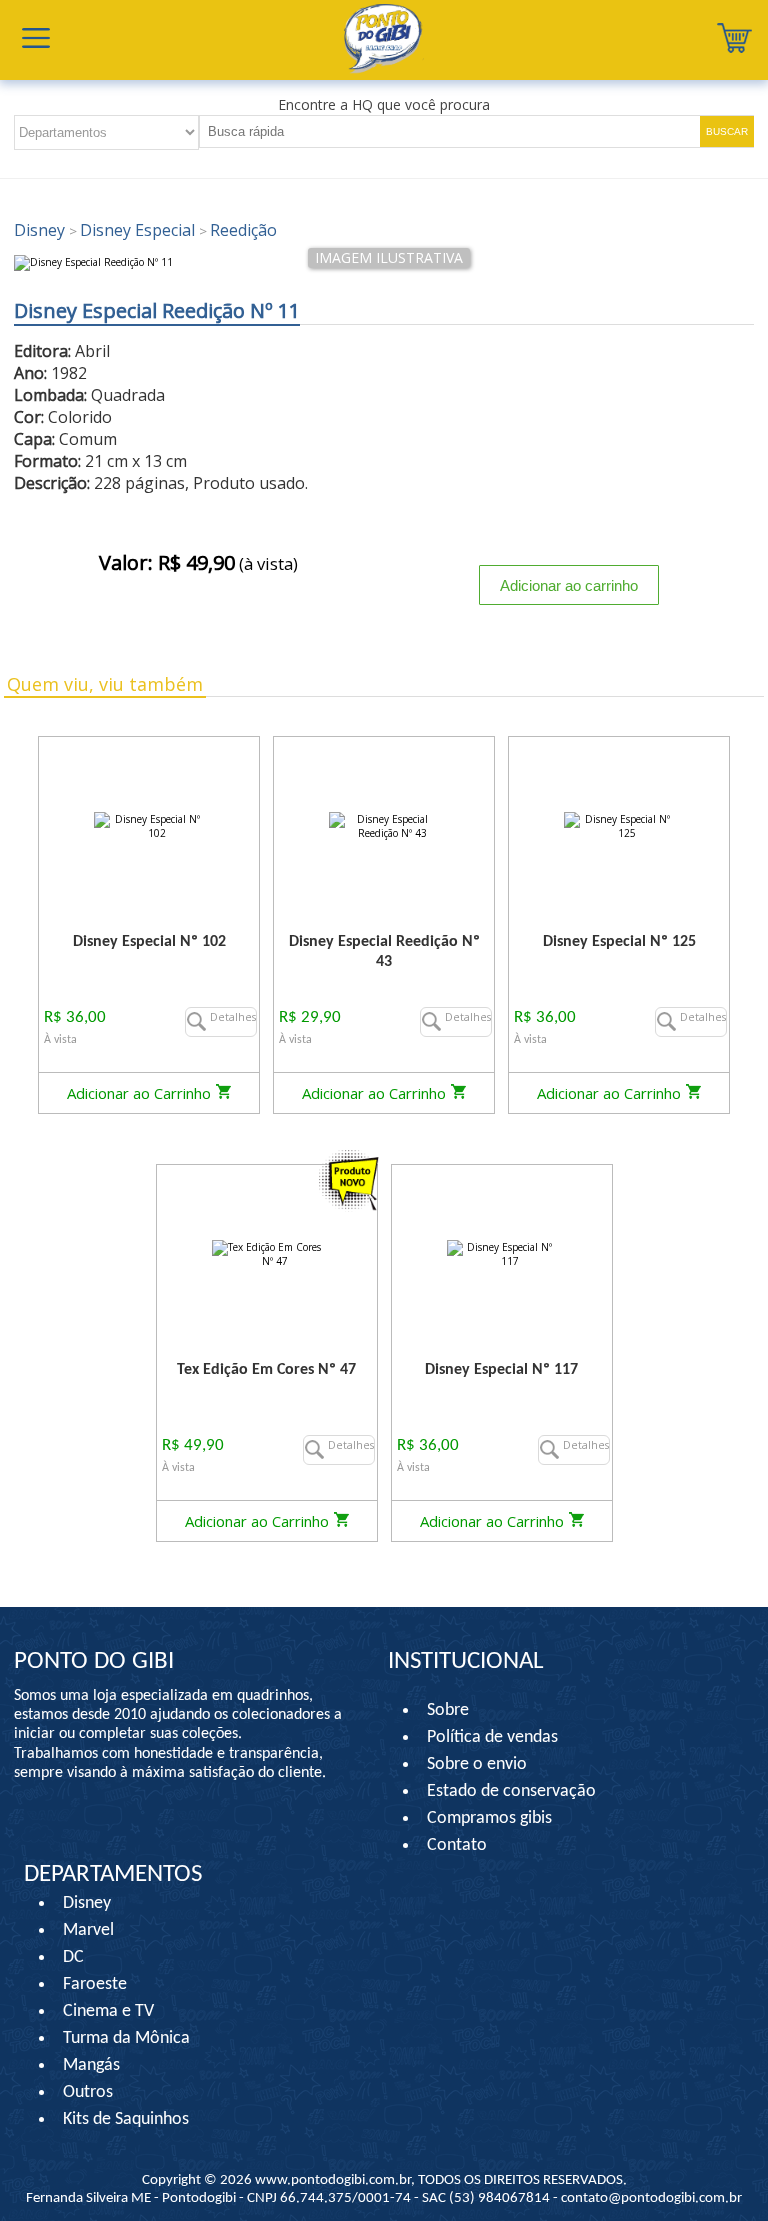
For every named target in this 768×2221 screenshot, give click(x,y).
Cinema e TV (108, 2011)
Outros (88, 2092)
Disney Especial (134, 230)
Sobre (448, 1710)
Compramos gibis (489, 1818)
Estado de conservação (511, 1791)
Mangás (91, 2065)
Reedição (238, 230)
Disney (41, 230)
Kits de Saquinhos (126, 2119)
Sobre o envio (477, 1764)
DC (73, 1957)
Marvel (88, 1930)
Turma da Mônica (126, 2038)
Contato (457, 1845)
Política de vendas (492, 1737)
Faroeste (95, 1984)
